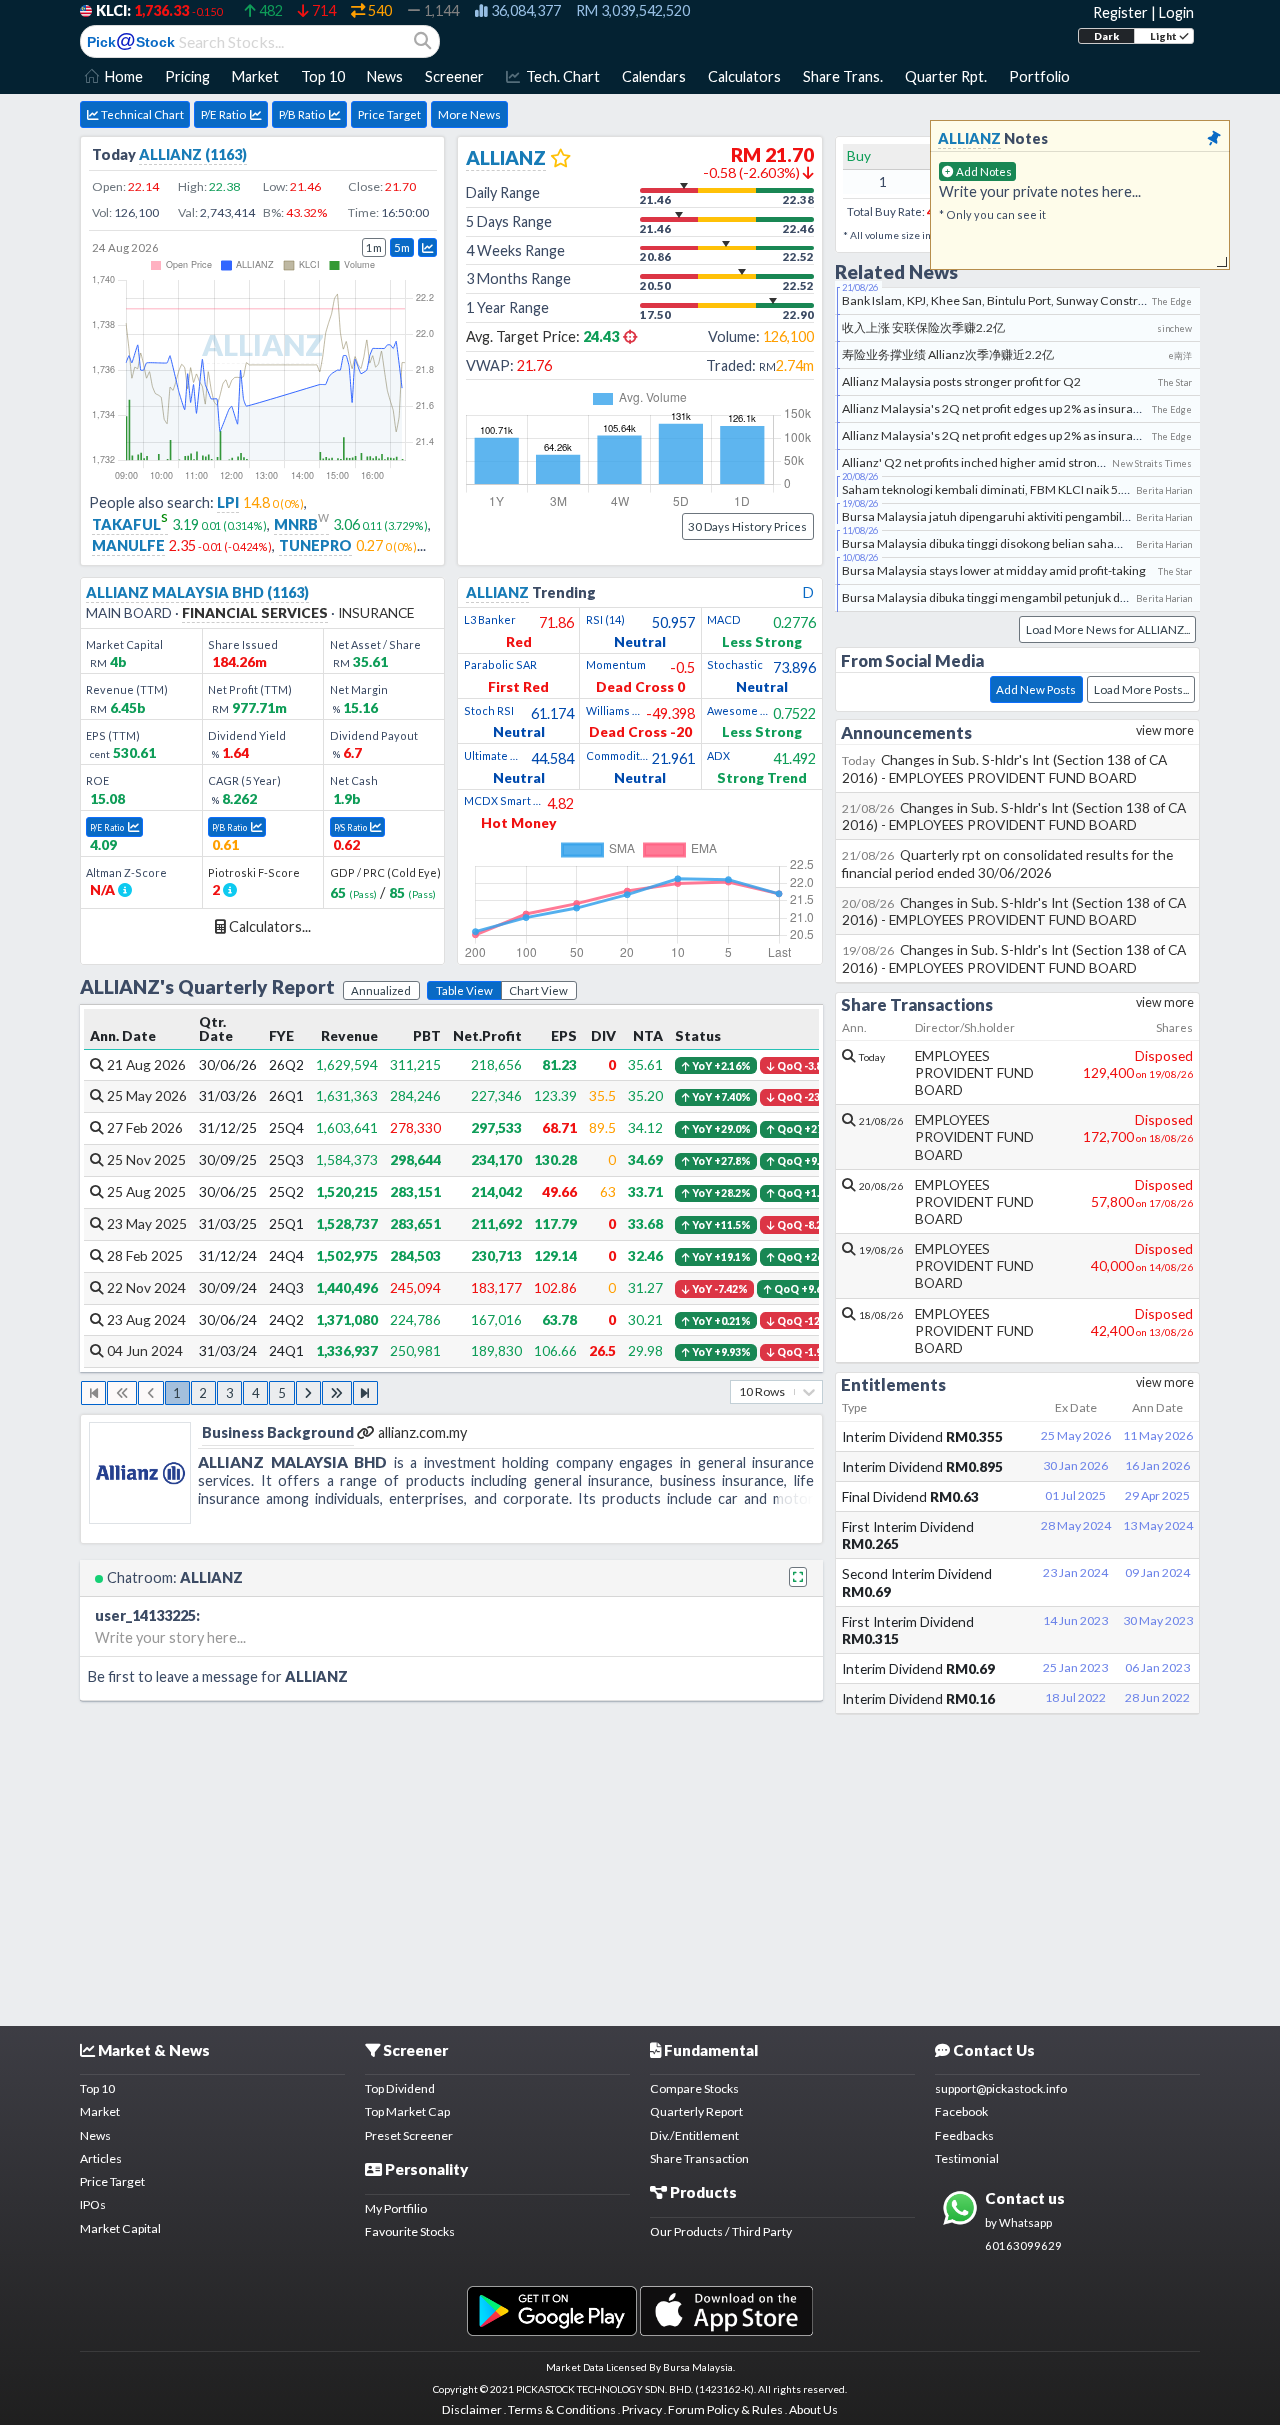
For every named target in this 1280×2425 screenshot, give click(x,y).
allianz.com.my (422, 1432)
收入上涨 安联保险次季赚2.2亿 (923, 327)
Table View (464, 990)
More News (469, 114)
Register (1120, 12)
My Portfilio (396, 2208)
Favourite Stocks (410, 2231)
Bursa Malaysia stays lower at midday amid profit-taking (994, 570)
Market (100, 2111)
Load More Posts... (1141, 689)
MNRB (301, 524)
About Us (813, 2409)
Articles (101, 2158)
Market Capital (120, 2228)
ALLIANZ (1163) (193, 154)
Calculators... (268, 926)
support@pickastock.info (1001, 2088)
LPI (228, 502)
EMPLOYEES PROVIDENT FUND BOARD (974, 1072)
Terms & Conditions (562, 2409)
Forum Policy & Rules (725, 2409)
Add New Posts (1036, 689)
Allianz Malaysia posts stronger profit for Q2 (961, 381)
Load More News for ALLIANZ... (1108, 629)
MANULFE (128, 545)
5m (402, 247)
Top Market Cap (407, 2111)
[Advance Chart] (427, 247)
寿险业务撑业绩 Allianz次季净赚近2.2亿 (948, 354)
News (95, 2135)
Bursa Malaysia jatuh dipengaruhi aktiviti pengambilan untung (1009, 516)
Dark (1106, 36)
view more (1165, 730)
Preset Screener (409, 2135)
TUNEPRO (315, 545)
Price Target (389, 114)
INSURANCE (376, 612)
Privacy (642, 2409)
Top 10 (97, 2088)
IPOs (93, 2204)
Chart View (538, 990)
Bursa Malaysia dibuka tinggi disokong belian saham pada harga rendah (1036, 543)
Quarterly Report (696, 2111)
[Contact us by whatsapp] (551, 2309)
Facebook (961, 2111)
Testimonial (967, 2158)
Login (1176, 12)
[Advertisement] (640, 1863)
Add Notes (983, 171)
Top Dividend (400, 2088)
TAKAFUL (130, 524)
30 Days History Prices (747, 526)
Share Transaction (699, 2158)
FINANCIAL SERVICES (255, 612)
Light (1164, 36)
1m (374, 247)
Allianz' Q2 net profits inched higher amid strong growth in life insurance (1037, 462)
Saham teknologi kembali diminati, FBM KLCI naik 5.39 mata (1004, 489)
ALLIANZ (263, 344)
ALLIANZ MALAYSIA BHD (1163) (197, 592)
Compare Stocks (694, 2088)
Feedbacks (964, 2135)
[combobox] (740, 1391)
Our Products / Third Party (721, 2231)
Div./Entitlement (694, 2135)
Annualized (381, 990)
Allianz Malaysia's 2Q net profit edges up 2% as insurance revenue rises (1036, 408)
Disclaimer (472, 2409)
